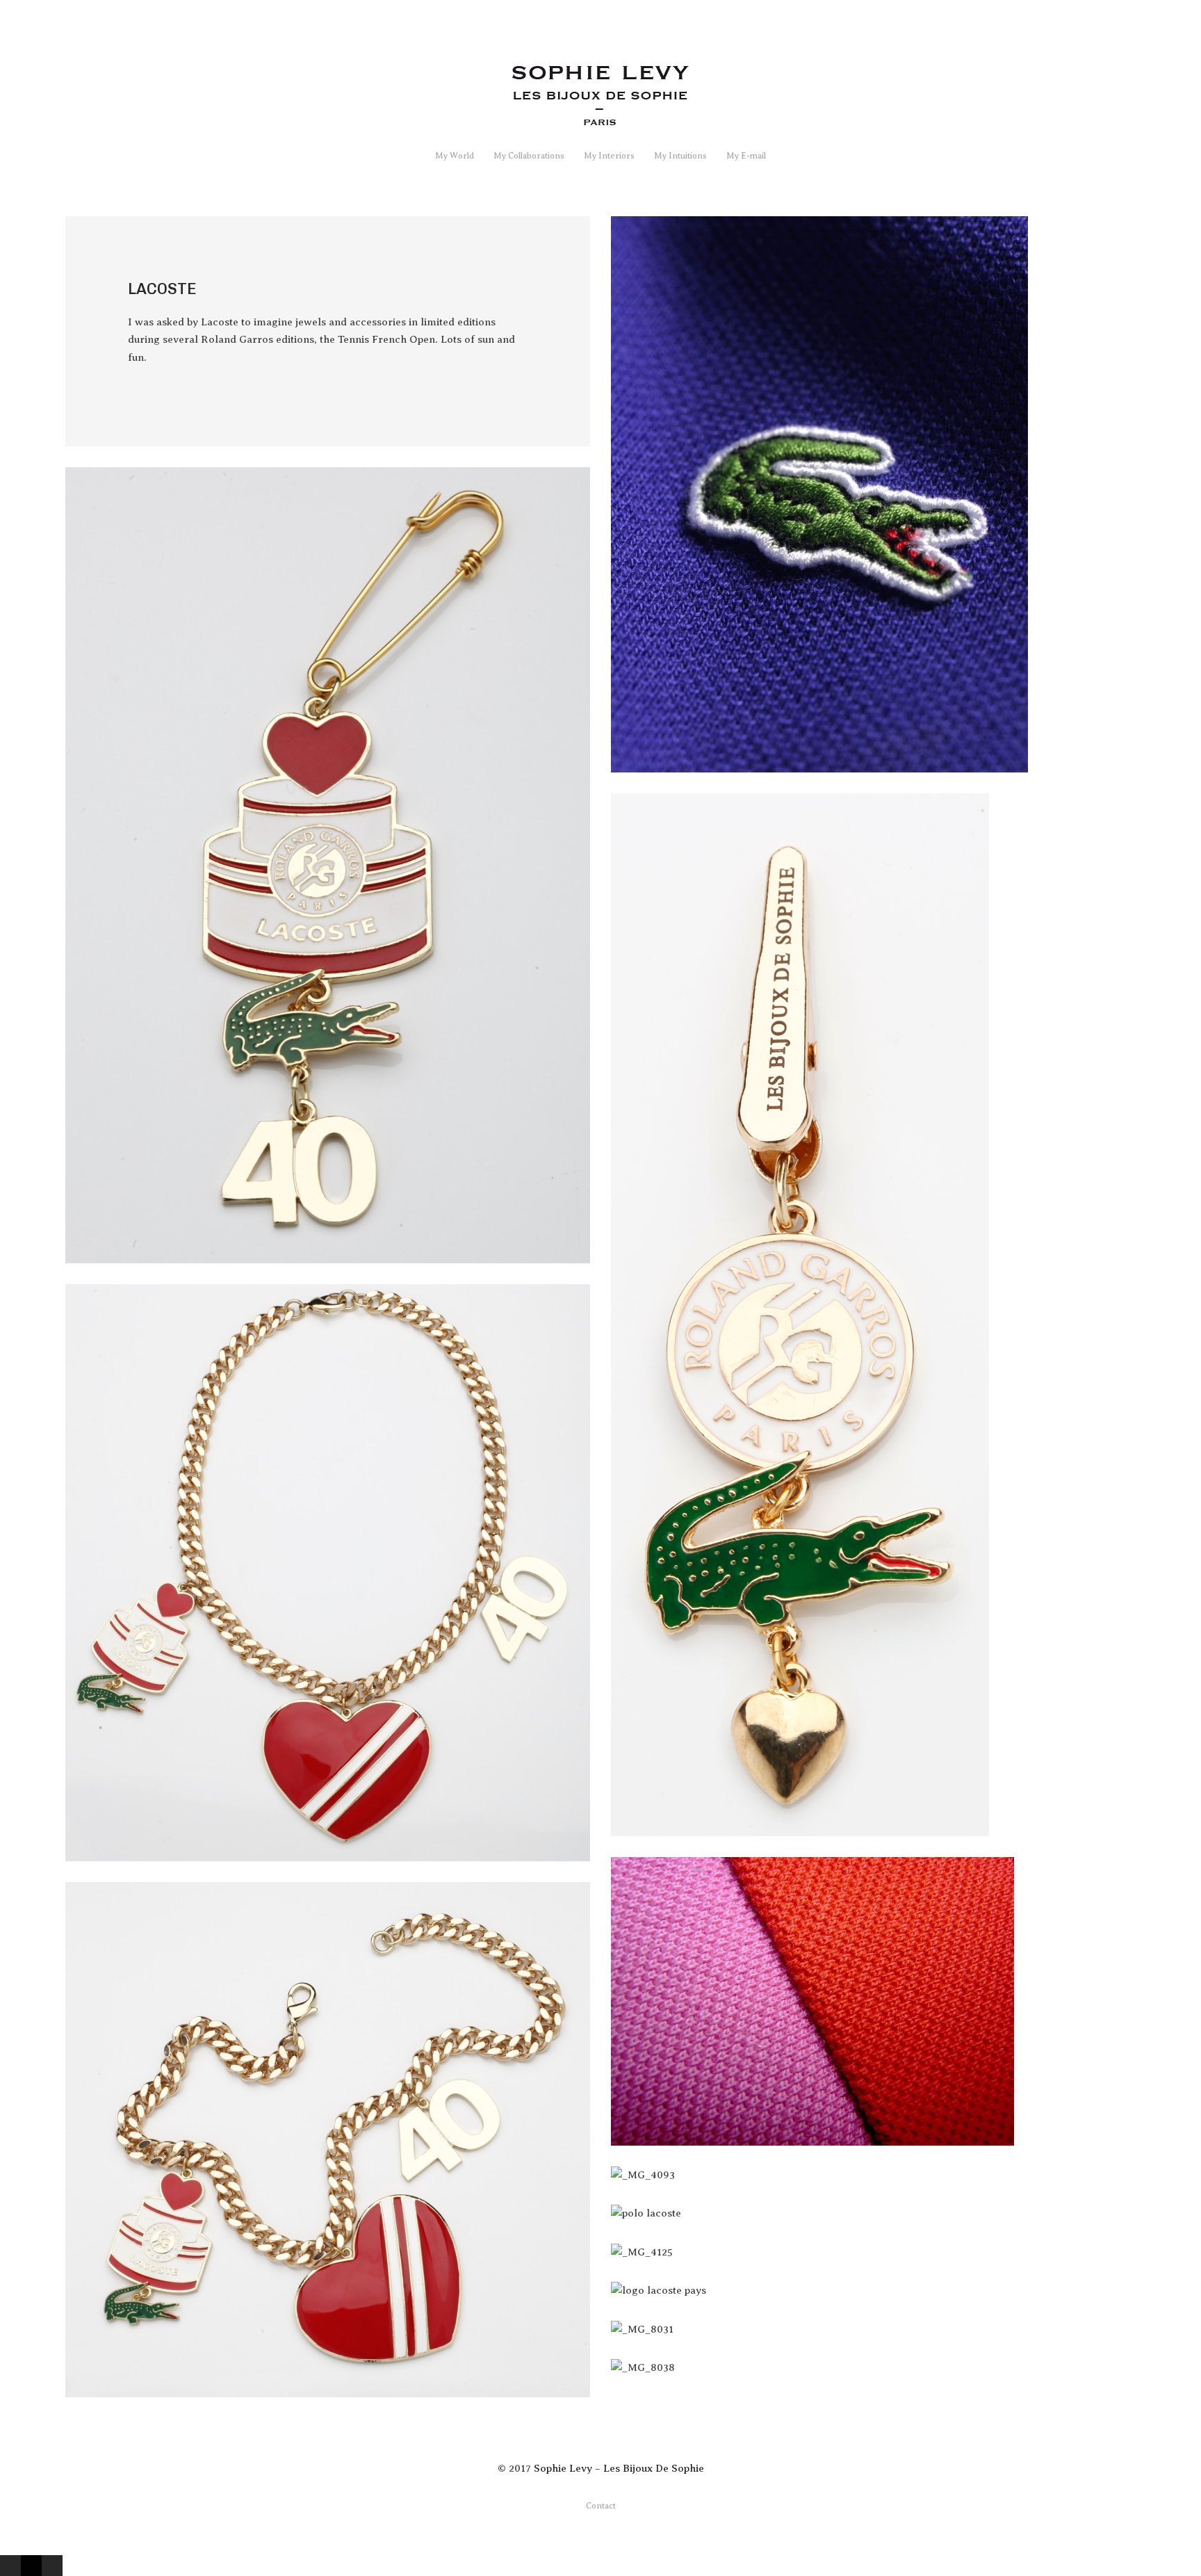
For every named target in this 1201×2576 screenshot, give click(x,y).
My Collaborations (529, 156)
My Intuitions (680, 156)
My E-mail (746, 156)
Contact (601, 2506)
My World (455, 156)
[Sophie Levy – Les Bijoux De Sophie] (601, 119)
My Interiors (609, 156)
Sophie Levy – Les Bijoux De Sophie (619, 2468)
